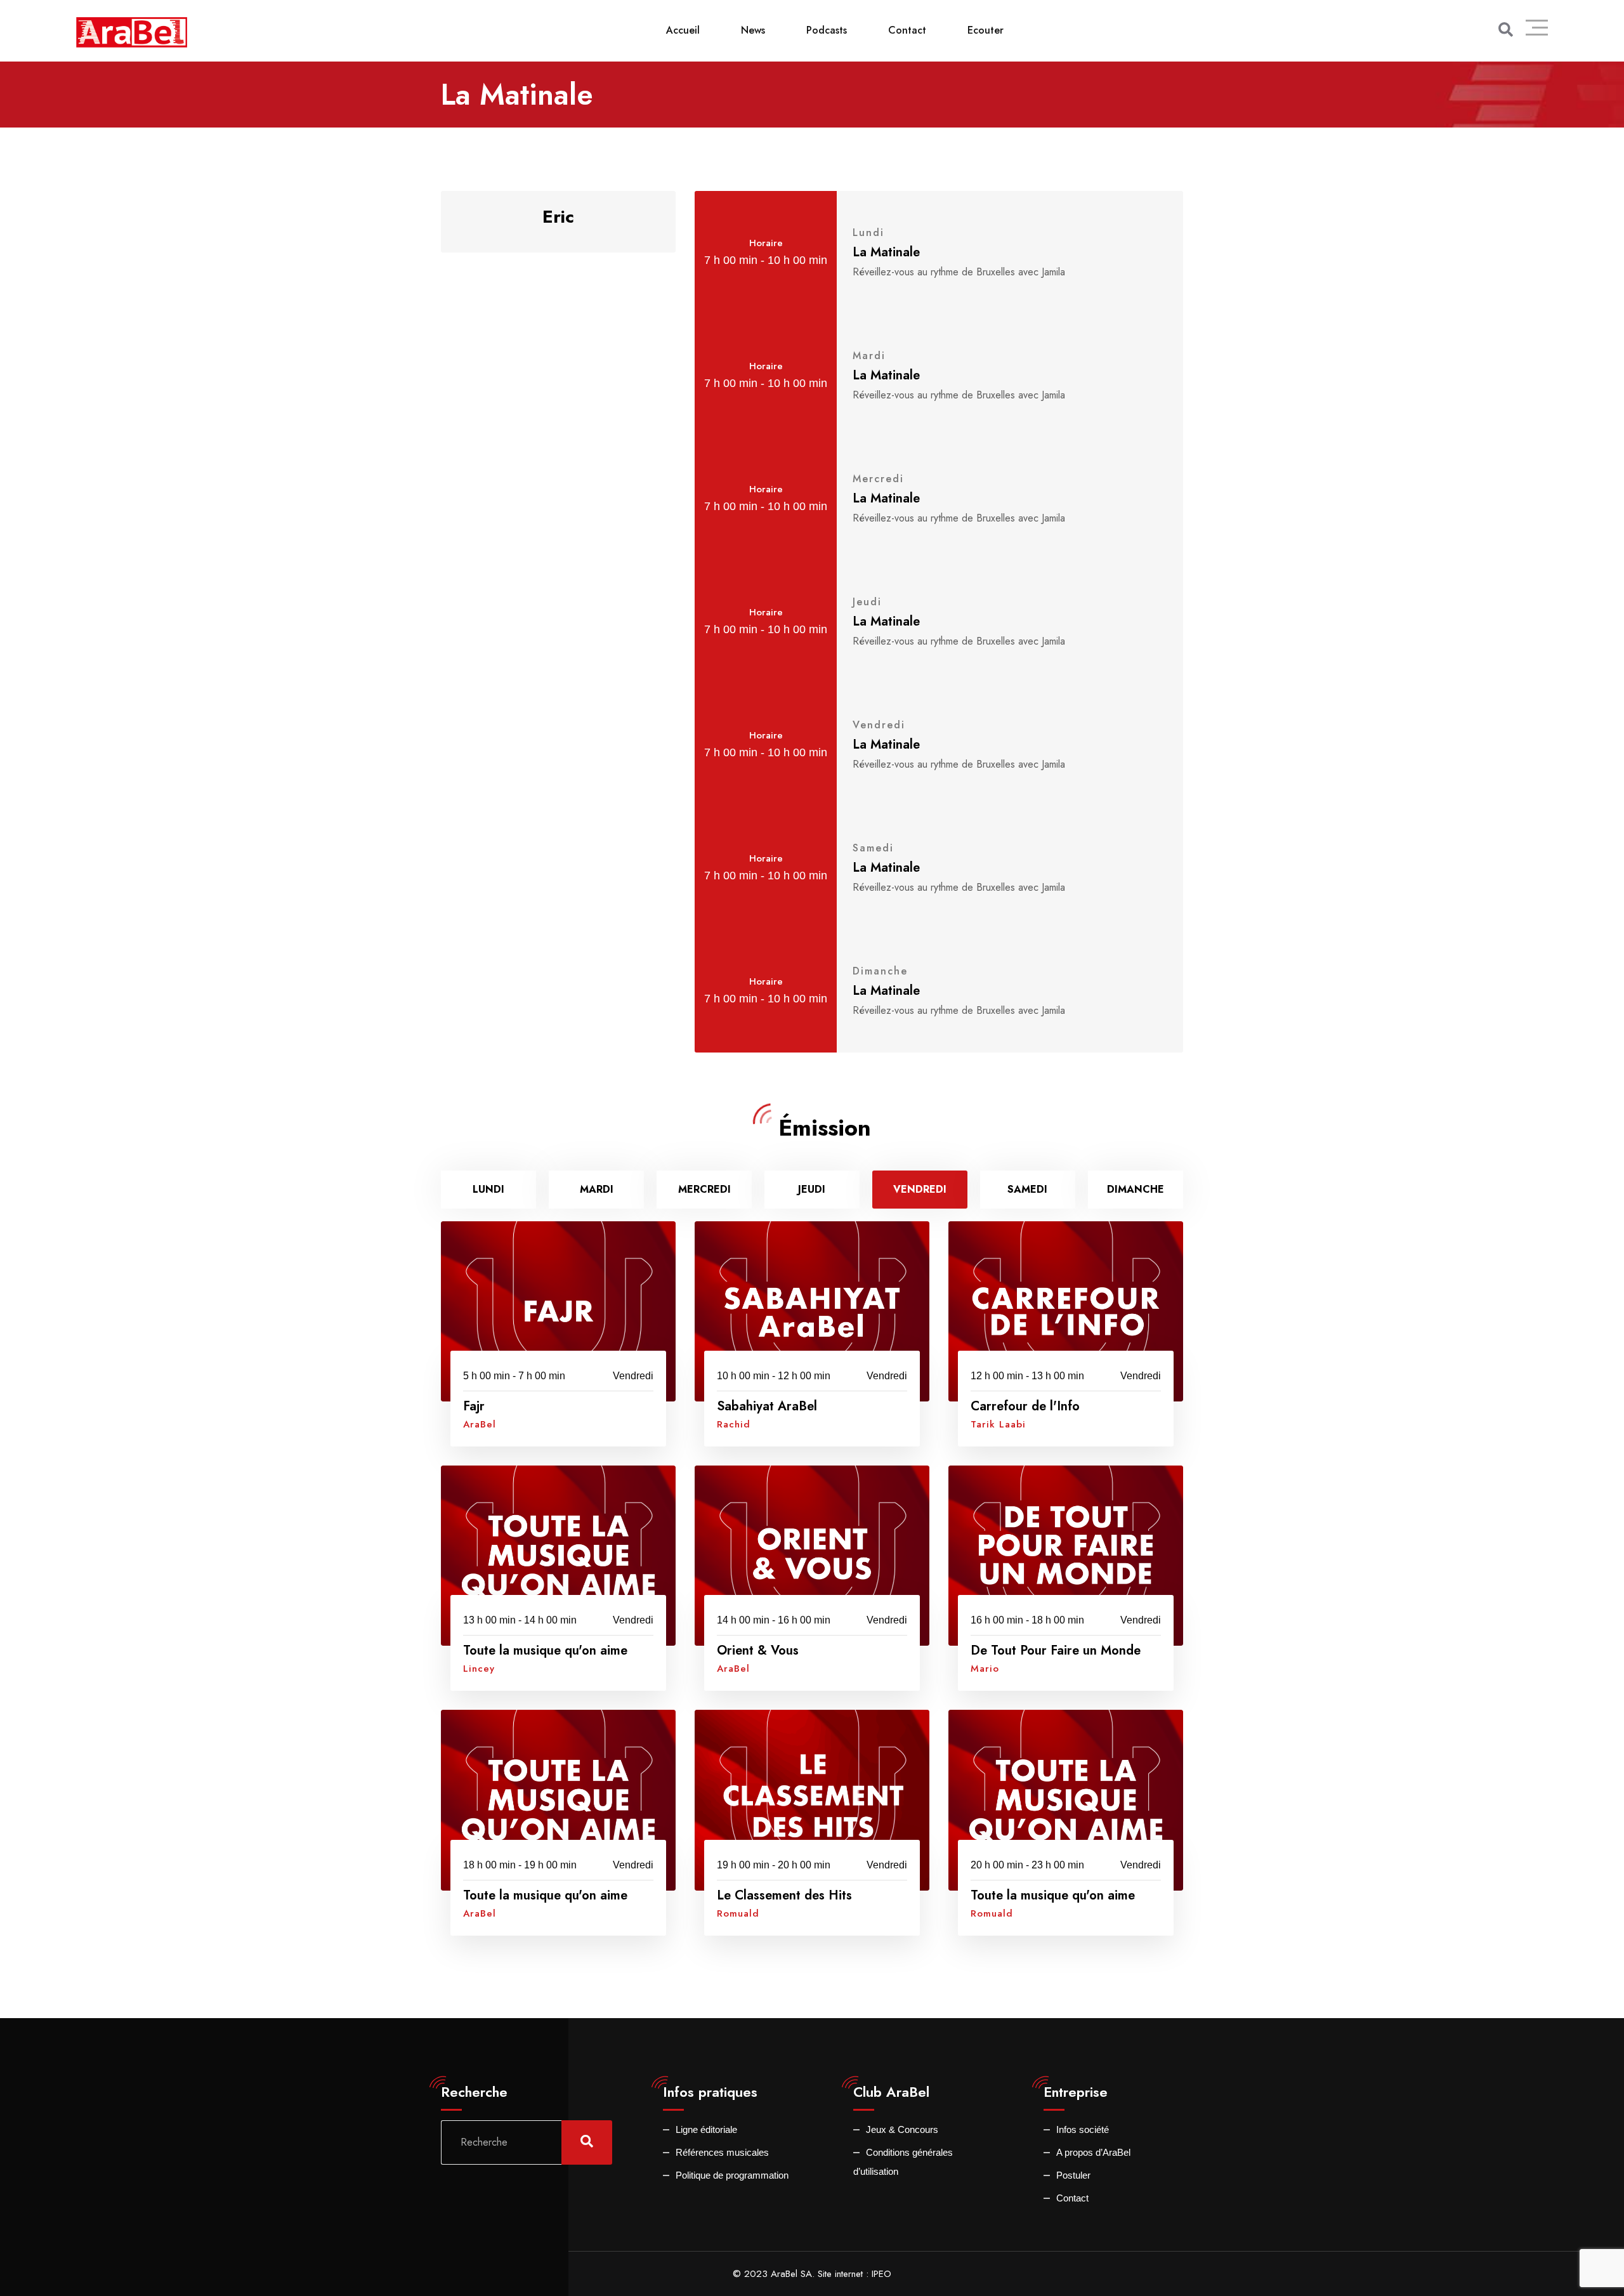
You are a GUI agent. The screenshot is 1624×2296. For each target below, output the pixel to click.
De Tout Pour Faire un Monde (1056, 1650)
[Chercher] (1506, 30)
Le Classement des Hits (784, 1895)
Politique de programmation (732, 2175)
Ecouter (986, 30)
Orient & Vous (758, 1650)
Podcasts (827, 30)
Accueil (683, 30)
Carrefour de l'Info (1025, 1406)
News (753, 30)
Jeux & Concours (902, 2129)
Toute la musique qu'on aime (545, 1650)
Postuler (1073, 2175)
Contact (907, 30)
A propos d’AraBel (1093, 2152)
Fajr (474, 1406)
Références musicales (722, 2152)
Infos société (1083, 2129)
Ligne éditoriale (706, 2129)
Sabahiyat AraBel (767, 1406)
